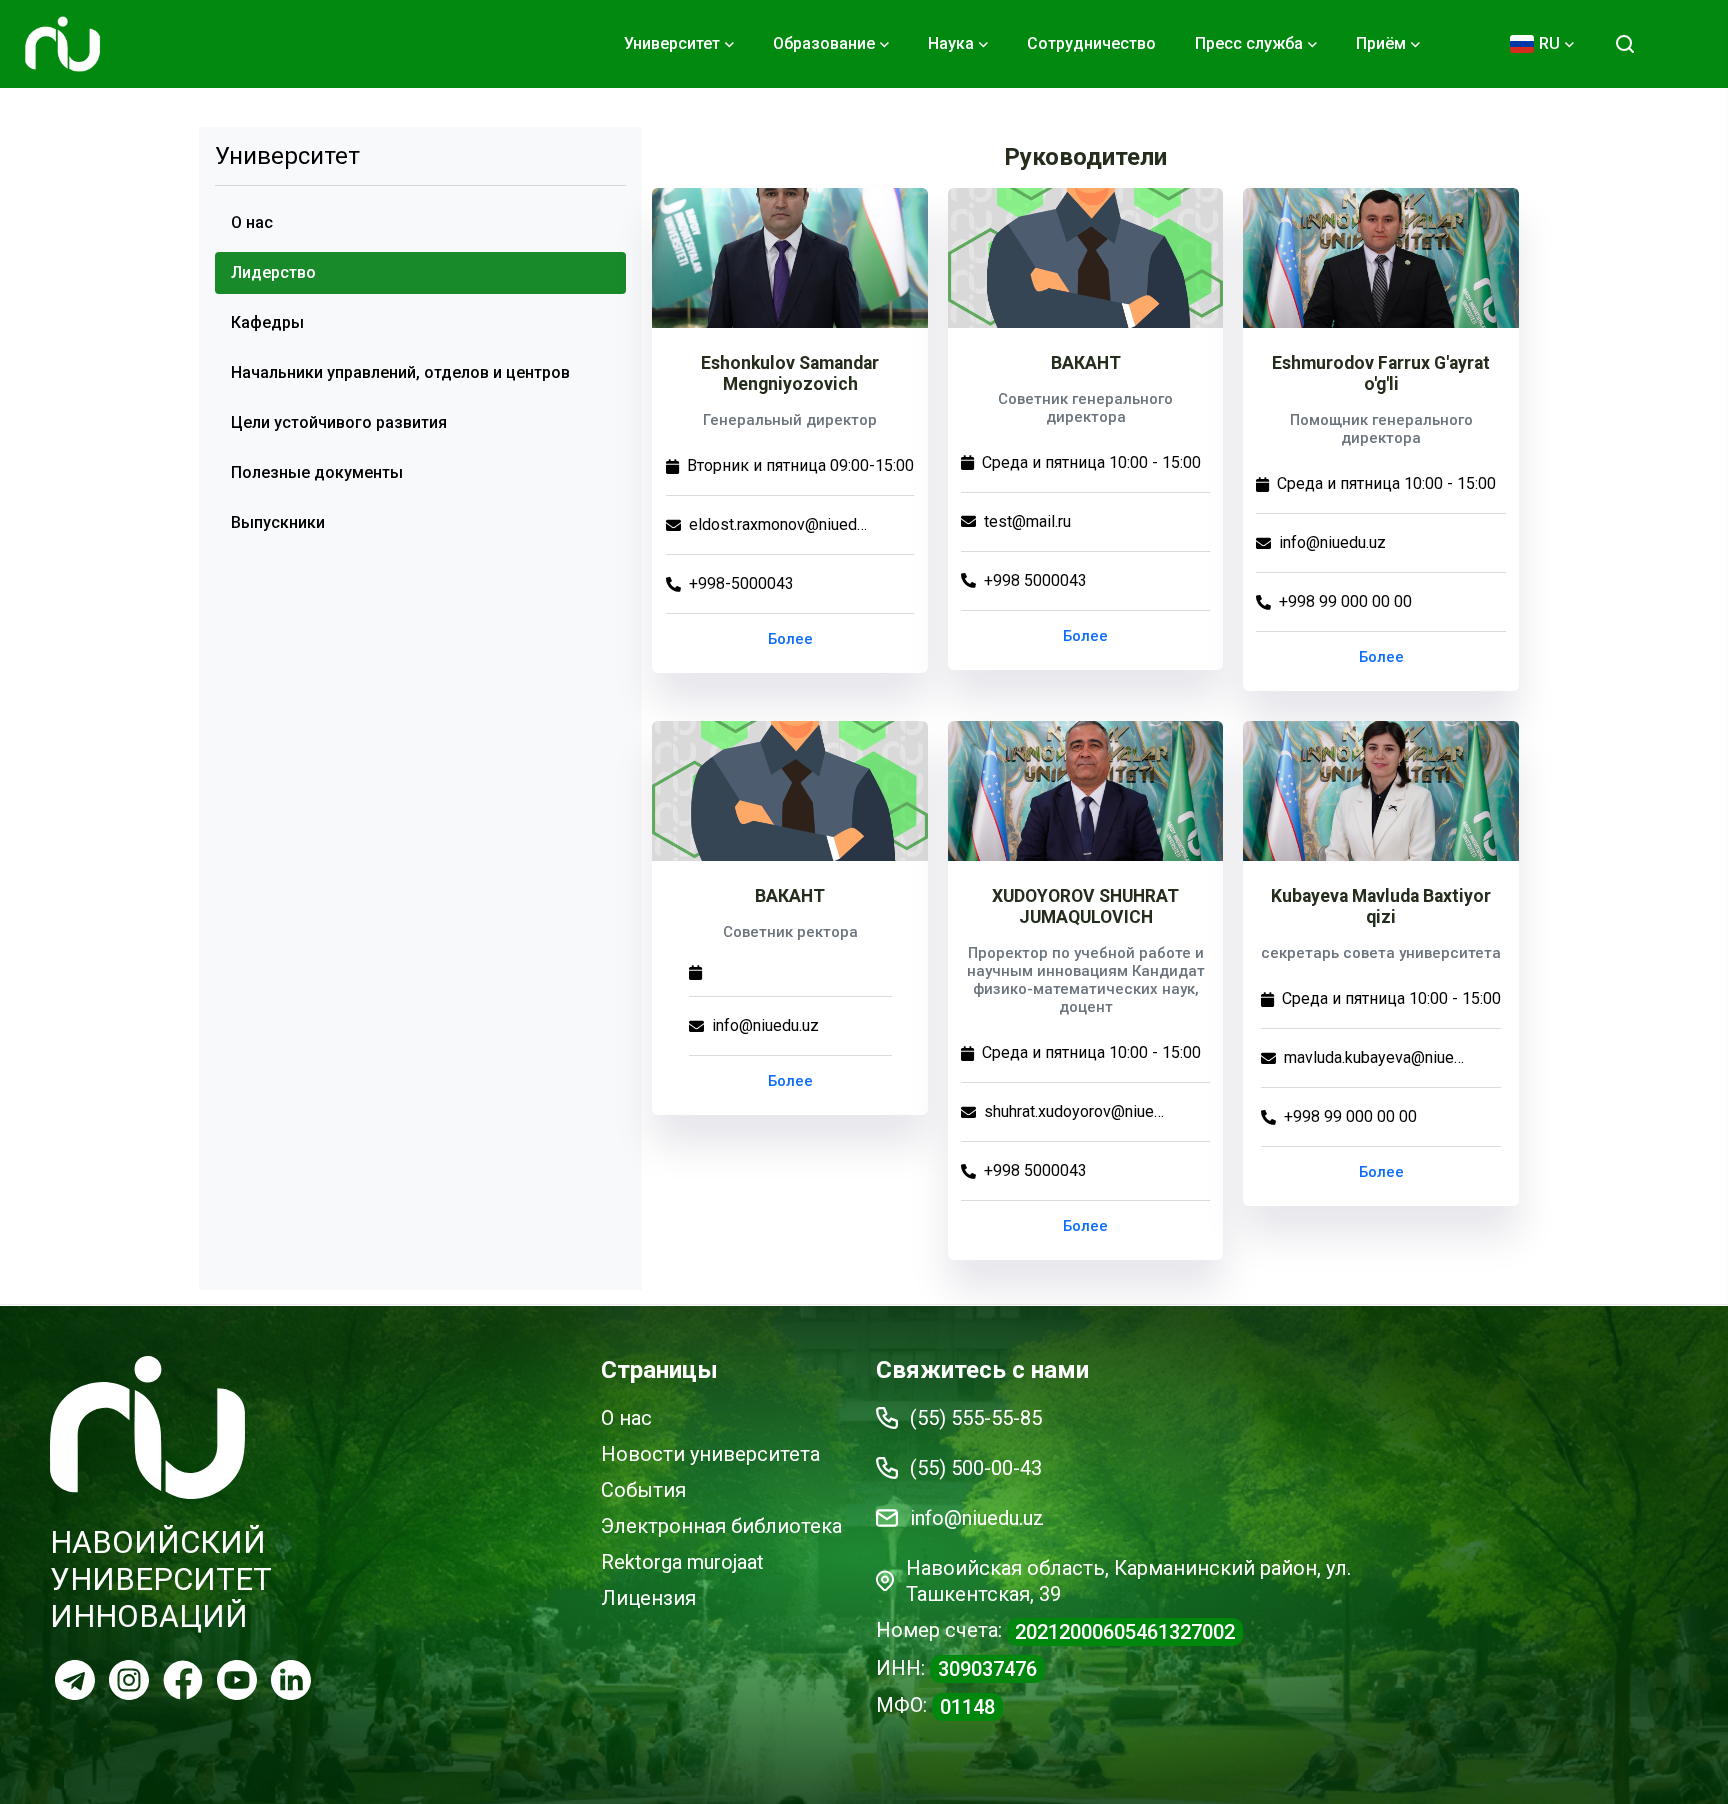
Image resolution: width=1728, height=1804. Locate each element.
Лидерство (273, 272)
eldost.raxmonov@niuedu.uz (779, 524)
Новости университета (710, 1454)
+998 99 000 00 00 (1345, 601)
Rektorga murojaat (682, 1562)
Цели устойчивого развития (339, 422)
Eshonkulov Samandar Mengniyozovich (790, 373)
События (643, 1490)
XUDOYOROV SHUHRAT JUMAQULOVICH (1085, 906)
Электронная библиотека (721, 1526)
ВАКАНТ (1086, 363)
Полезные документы (317, 472)
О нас (252, 222)
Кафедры (267, 322)
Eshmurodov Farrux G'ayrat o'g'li (1381, 373)
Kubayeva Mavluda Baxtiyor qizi (1381, 906)
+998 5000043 (1035, 580)
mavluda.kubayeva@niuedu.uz (1374, 1057)
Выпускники (278, 522)
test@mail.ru (1027, 521)
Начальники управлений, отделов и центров (400, 372)
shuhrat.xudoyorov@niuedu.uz (1074, 1111)
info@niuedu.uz (1332, 542)
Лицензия (648, 1598)
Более (790, 639)
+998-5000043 (741, 583)
